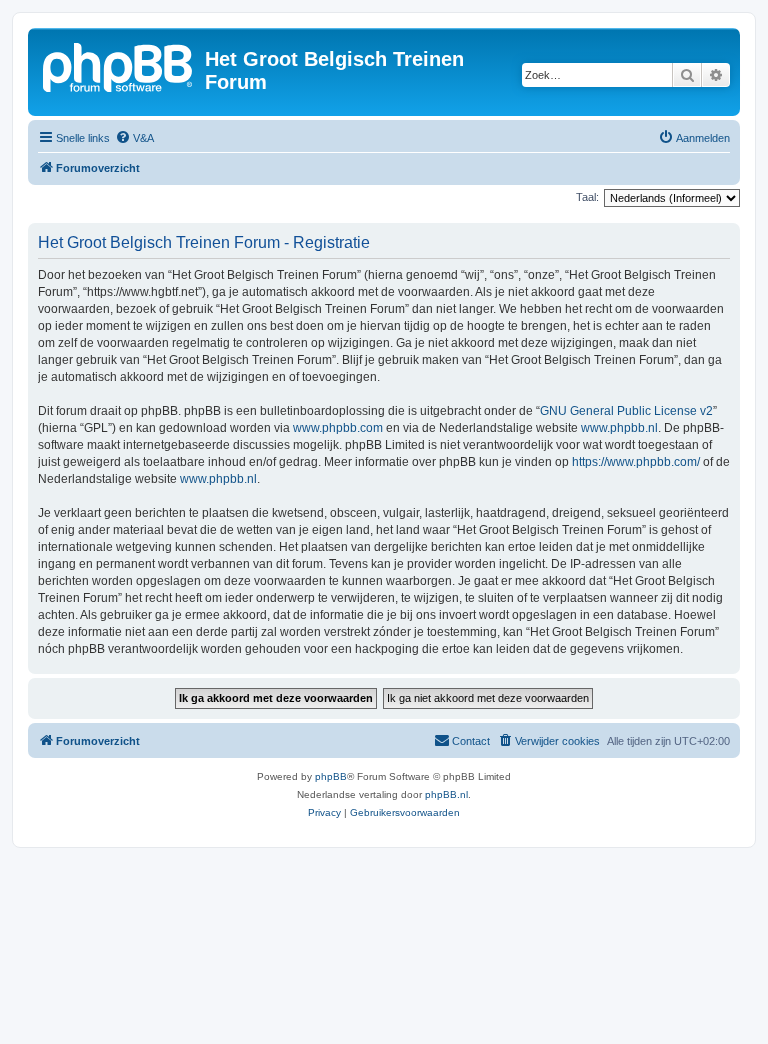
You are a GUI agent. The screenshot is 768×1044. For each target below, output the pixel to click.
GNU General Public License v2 (626, 411)
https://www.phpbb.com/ (636, 462)
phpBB (331, 776)
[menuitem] (134, 138)
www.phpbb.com (338, 428)
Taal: (587, 197)
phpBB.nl (446, 794)
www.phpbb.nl (619, 428)
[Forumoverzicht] (119, 65)
